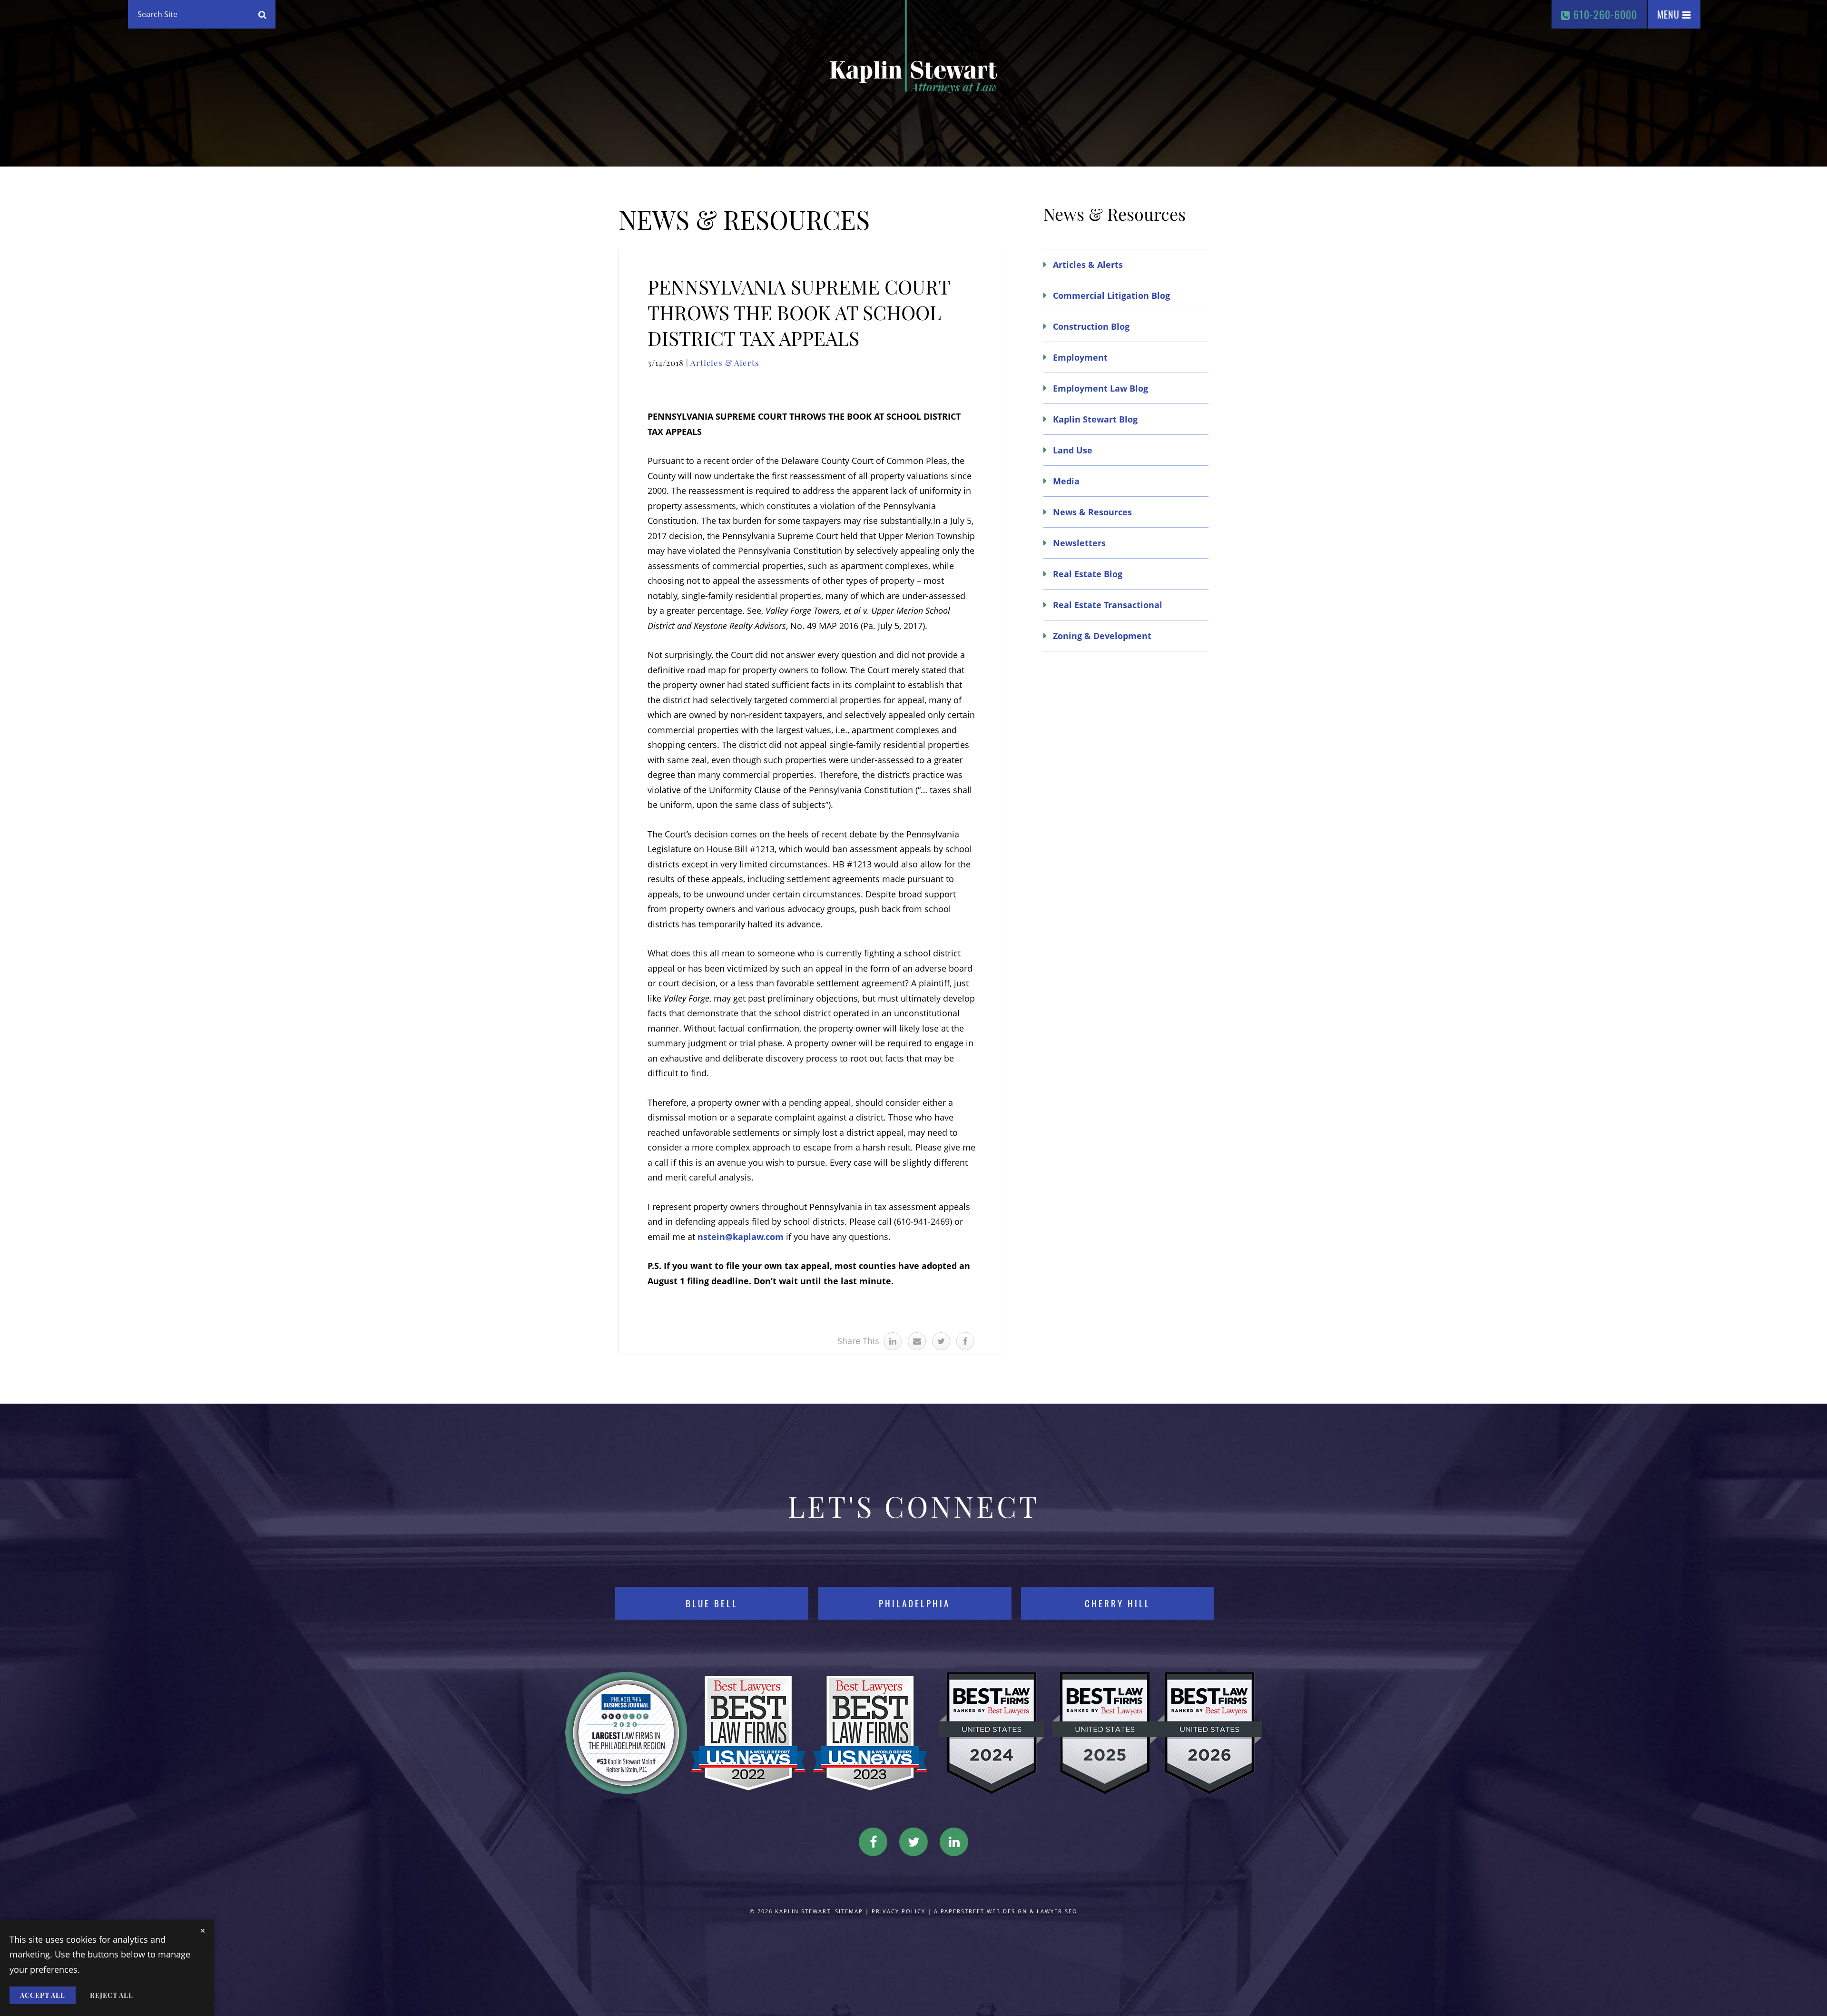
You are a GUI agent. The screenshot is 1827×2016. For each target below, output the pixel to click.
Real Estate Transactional (1108, 605)
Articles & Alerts (725, 363)
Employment (1080, 357)
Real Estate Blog (1088, 574)
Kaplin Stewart (803, 1911)
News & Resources (1092, 512)
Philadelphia (914, 1603)
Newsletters (1079, 543)
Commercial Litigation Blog (1111, 295)
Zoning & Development (1102, 636)
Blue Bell (712, 1603)
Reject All (112, 1995)
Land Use (1073, 450)
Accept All (43, 1995)
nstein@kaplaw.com (741, 1237)
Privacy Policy (899, 1911)
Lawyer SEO (1057, 1911)
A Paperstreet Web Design (981, 1911)
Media (1066, 481)
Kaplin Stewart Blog (1095, 419)
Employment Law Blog (1100, 388)
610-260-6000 (1604, 14)
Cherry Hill (1118, 1603)
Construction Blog (1091, 326)
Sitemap (849, 1911)
